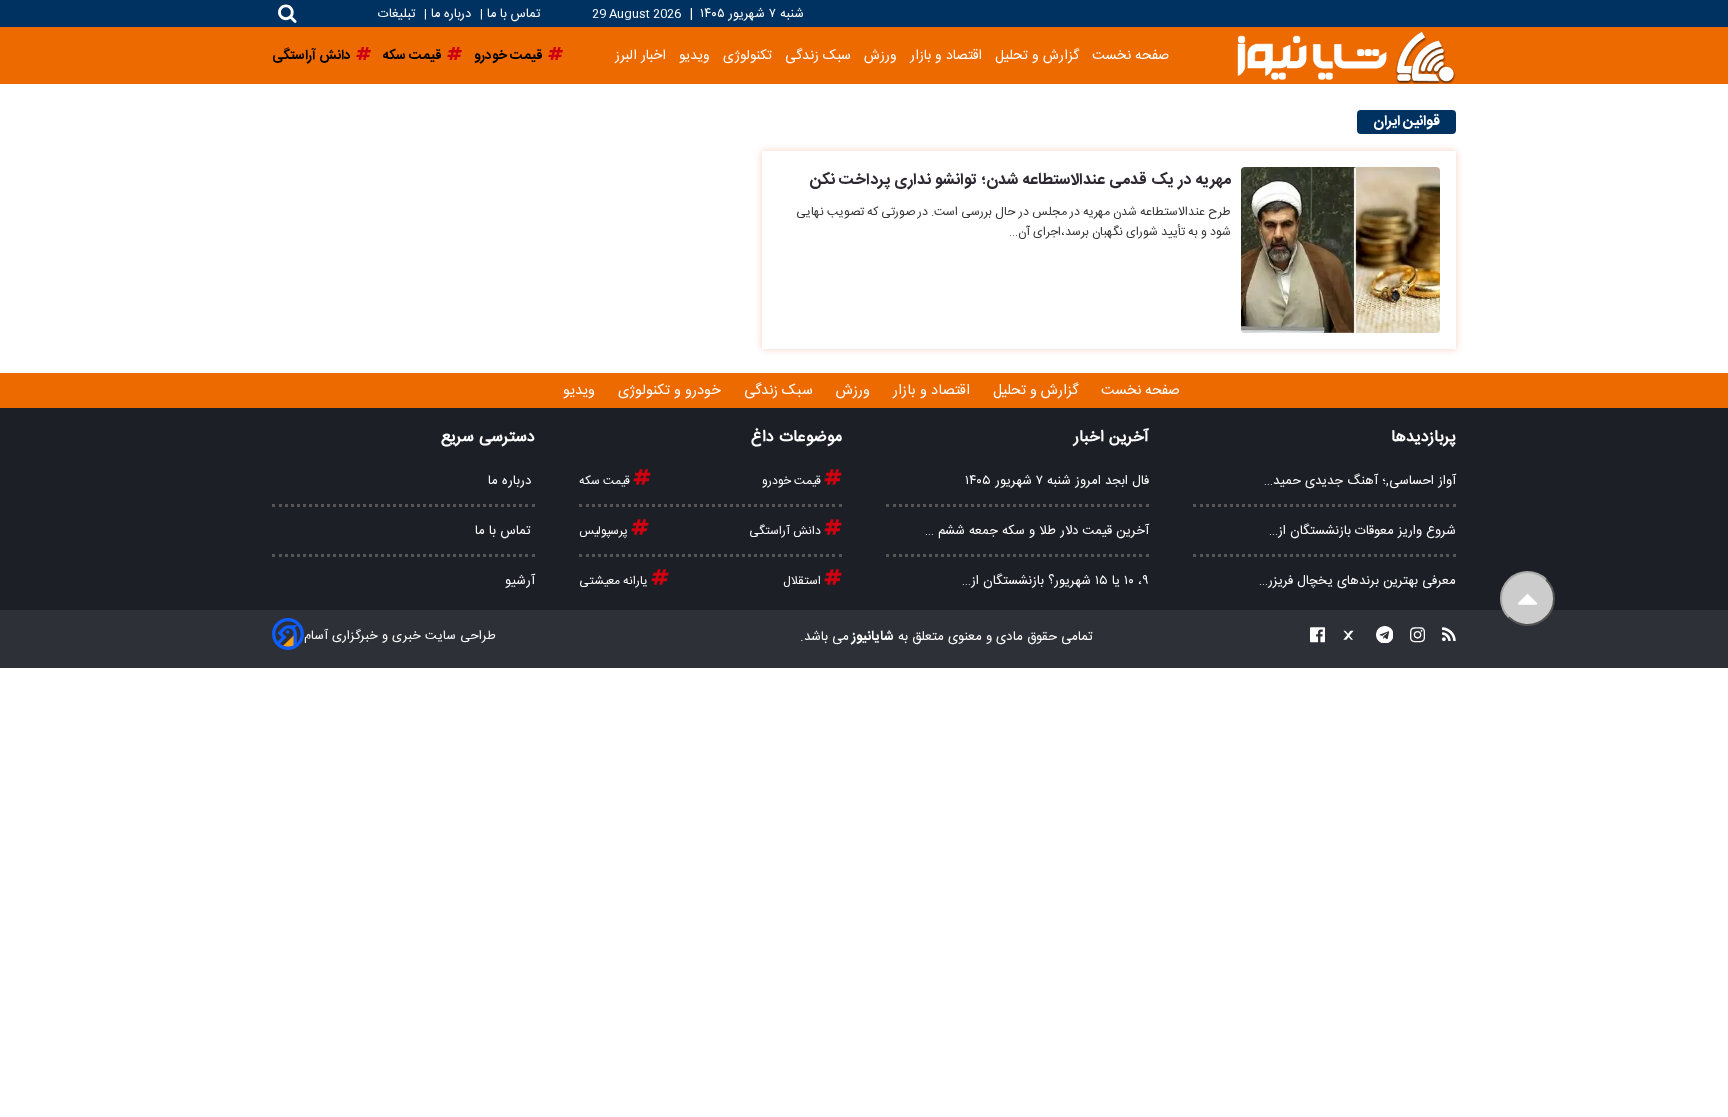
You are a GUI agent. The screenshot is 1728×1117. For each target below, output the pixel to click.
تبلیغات (398, 14)
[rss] (1443, 637)
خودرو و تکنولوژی (671, 391)
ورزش (880, 55)
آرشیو (520, 581)
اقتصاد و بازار (946, 55)
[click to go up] (1527, 598)
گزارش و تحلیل (1037, 55)
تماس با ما (513, 14)
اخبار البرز (640, 55)
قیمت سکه (606, 481)
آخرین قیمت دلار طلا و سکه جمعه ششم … (1037, 531)
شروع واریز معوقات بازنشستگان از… (1362, 531)
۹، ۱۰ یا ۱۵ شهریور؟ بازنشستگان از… (1055, 581)
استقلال (803, 581)
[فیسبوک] (1317, 637)
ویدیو (694, 55)
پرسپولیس (605, 531)
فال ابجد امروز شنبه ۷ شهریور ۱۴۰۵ (1057, 481)
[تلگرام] (1379, 637)
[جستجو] (287, 13)
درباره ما (451, 14)
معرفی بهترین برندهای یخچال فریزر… (1357, 581)
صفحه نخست (1130, 55)
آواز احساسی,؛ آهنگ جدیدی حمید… (1360, 481)
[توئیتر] (1344, 637)
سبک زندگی (818, 55)
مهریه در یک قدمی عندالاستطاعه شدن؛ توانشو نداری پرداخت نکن (1020, 180)
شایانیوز (871, 637)
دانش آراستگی (786, 531)
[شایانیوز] (1345, 55)
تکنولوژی (747, 55)
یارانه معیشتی (615, 581)
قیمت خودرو (793, 481)
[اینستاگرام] (1411, 637)
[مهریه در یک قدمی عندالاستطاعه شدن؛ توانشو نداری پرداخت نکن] (1340, 250)
